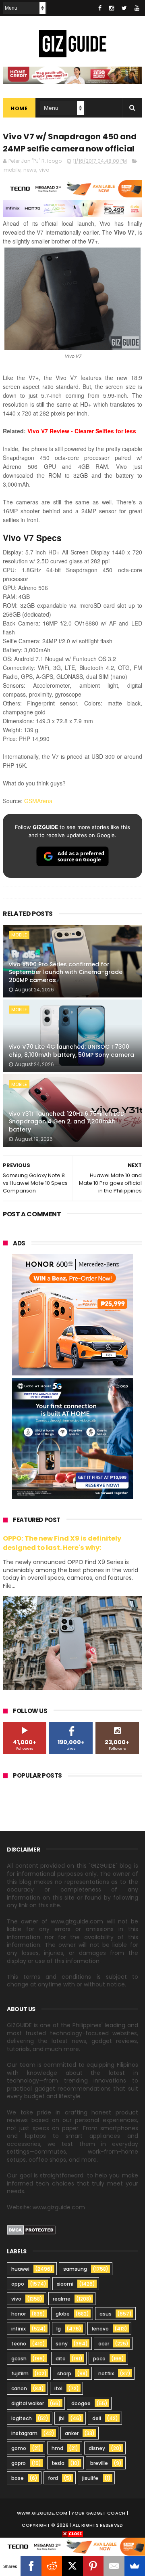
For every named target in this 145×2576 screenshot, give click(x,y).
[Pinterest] (93, 2566)
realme (62, 2299)
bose (18, 2478)
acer (104, 2344)
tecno (19, 2344)
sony (62, 2344)
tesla (58, 2463)
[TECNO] (72, 2546)
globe (63, 2314)
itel (58, 2388)
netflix (106, 2373)
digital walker (28, 2403)
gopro (19, 2463)
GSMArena (38, 801)
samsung (75, 2269)
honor (19, 2314)
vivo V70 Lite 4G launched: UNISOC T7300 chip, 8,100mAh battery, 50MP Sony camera (71, 1051)
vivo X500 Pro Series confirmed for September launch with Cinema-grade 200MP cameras (66, 972)
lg (59, 2329)
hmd (57, 2448)
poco (99, 2359)
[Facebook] (31, 2566)
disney (97, 2448)
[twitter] (124, 8)
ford (53, 2478)
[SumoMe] (135, 2566)
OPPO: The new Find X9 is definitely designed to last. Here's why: (62, 1543)
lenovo (100, 2329)
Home (19, 108)
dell (97, 2418)
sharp (64, 2373)
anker (72, 2433)
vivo (44, 170)
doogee (81, 2403)
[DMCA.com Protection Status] (31, 2233)
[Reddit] (52, 2566)
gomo (19, 2448)
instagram (24, 2433)
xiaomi (65, 2284)
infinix (19, 2329)
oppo (18, 2284)
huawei (20, 2269)
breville (99, 2463)
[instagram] (112, 8)
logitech (22, 2418)
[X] (72, 2566)
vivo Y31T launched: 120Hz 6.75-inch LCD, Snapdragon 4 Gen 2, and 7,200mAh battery (67, 1122)
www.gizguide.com (42, 2513)
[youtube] (137, 8)
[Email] (114, 2566)
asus (106, 2314)
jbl (62, 2418)
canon (19, 2388)
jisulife (90, 2478)
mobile (12, 170)
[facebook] (100, 8)
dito (61, 2359)
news (30, 170)
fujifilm (20, 2373)
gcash (19, 2359)
